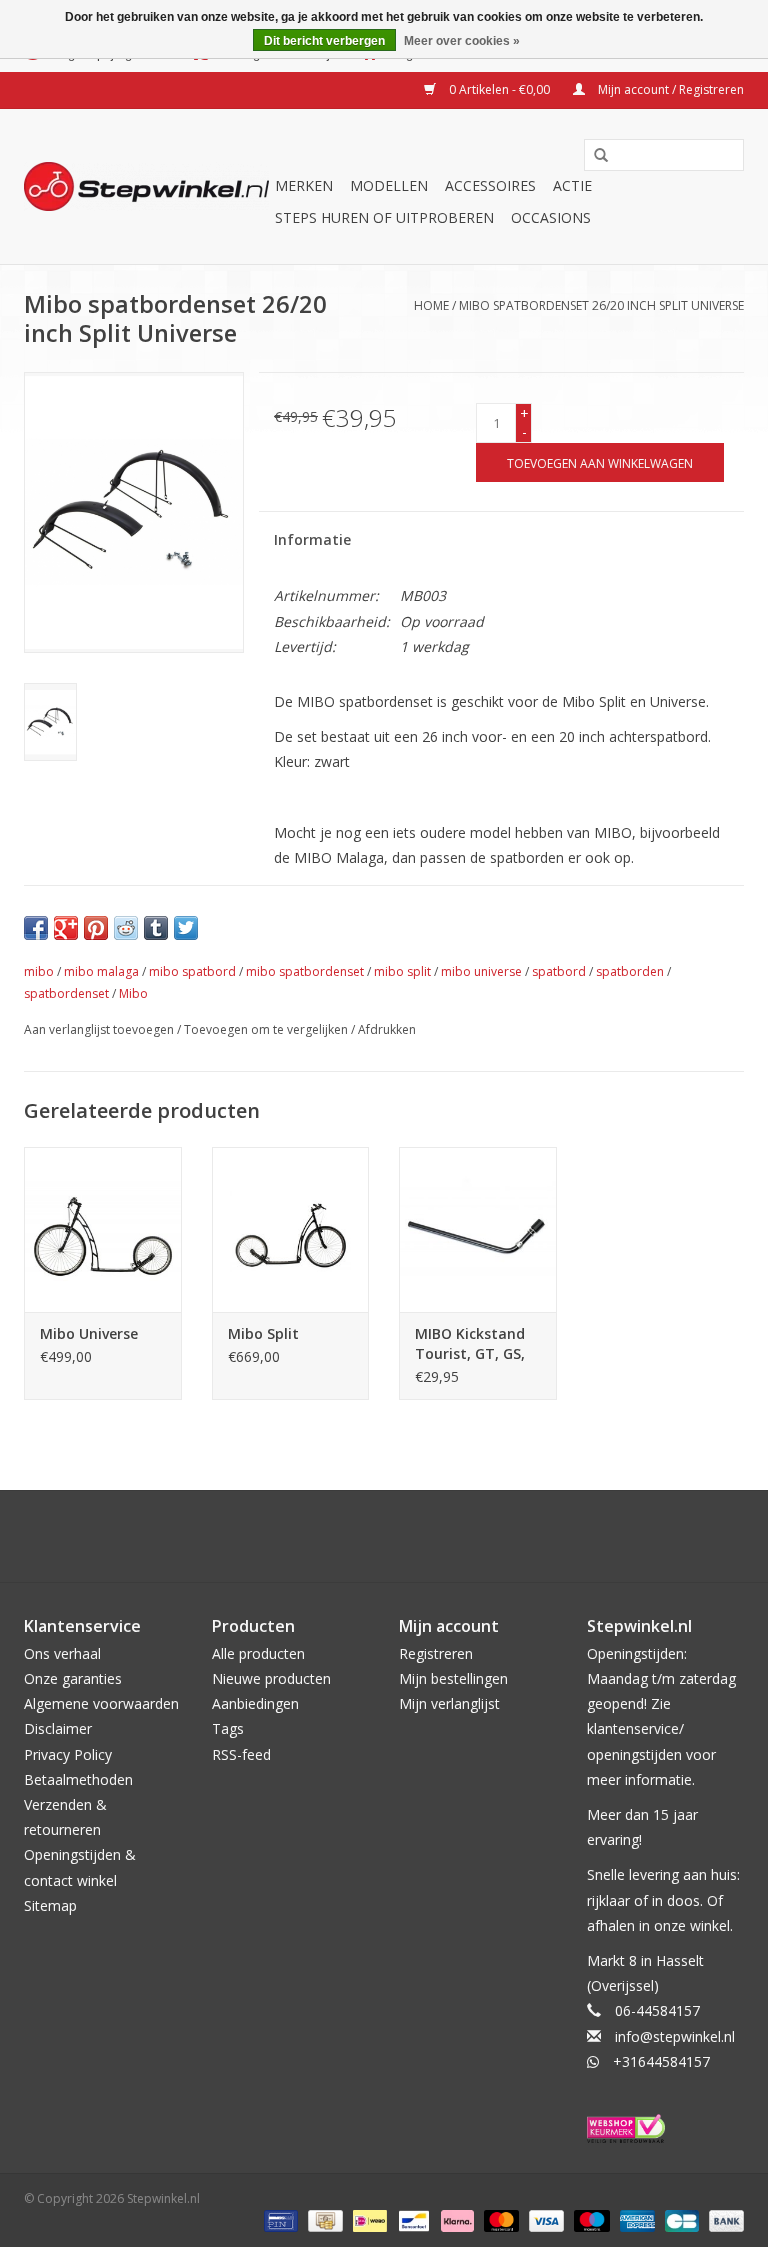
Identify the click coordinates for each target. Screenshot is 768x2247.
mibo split (402, 971)
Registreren (436, 1653)
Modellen (389, 185)
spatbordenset (66, 993)
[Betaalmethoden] (279, 2219)
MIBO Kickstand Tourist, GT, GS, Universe (470, 1344)
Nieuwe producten (271, 1678)
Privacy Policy (68, 1754)
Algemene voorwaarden (101, 1703)
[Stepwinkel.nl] (146, 186)
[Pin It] (96, 928)
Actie (572, 185)
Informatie (312, 539)
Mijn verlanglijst (449, 1703)
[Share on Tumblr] (156, 928)
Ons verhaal (62, 1653)
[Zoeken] (601, 156)
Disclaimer (58, 1728)
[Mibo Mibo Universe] (103, 1229)
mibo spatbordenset (305, 971)
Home (431, 305)
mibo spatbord (192, 971)
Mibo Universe (89, 1333)
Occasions (551, 217)
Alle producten (258, 1653)
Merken (304, 185)
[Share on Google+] (66, 928)
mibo (39, 971)
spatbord (559, 971)
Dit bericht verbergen (324, 41)
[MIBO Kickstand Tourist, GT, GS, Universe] (478, 1229)
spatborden (630, 971)
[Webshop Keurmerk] (666, 2128)
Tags (228, 1728)
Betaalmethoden (78, 1779)
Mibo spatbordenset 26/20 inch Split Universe (601, 305)
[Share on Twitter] (186, 928)
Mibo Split (263, 1333)
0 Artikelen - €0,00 (499, 89)
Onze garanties (73, 1678)
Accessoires (490, 185)
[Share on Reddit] (126, 928)
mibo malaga (101, 971)
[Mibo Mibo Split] (291, 1229)
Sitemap (50, 1905)
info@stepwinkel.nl (675, 2036)
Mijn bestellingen (453, 1678)
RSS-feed (241, 1754)
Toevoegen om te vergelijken (267, 1029)
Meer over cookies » (462, 41)
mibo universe (481, 971)
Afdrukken (387, 1029)
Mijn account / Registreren (669, 89)
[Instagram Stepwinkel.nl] (402, 1536)
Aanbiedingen (255, 1703)
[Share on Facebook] (36, 928)
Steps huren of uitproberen (384, 217)
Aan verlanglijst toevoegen (99, 1029)
